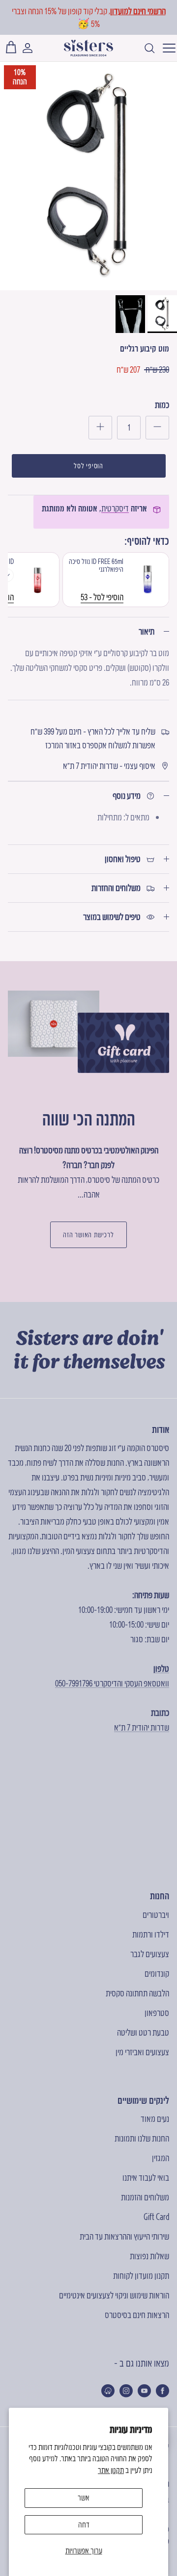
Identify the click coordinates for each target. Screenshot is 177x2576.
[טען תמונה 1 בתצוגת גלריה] (88, 176)
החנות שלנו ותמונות (142, 2138)
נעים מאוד (155, 2119)
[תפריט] (166, 48)
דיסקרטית (115, 508)
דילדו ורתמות (151, 1934)
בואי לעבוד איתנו (146, 2178)
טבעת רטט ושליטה (143, 2032)
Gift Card (156, 2217)
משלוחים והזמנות (145, 2197)
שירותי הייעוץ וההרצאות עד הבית (124, 2236)
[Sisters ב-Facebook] (162, 2391)
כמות (162, 405)
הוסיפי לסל (88, 466)
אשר (84, 2498)
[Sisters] (88, 48)
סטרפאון (157, 2013)
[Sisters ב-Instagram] (126, 2391)
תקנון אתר (111, 2470)
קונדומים (157, 1974)
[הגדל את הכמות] (100, 428)
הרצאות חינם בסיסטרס (137, 2315)
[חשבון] (32, 48)
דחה (84, 2525)
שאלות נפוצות (149, 2256)
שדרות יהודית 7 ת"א (142, 1727)
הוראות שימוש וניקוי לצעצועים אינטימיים (114, 2295)
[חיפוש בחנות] (145, 48)
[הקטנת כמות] (157, 428)
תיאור (147, 631)
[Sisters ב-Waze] (108, 2391)
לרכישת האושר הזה (88, 1235)
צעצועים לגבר (150, 1954)
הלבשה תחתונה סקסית (137, 1993)
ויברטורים (156, 1915)
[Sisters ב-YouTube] (144, 2391)
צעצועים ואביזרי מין (142, 2052)
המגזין (161, 2158)
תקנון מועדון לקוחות (141, 2276)
